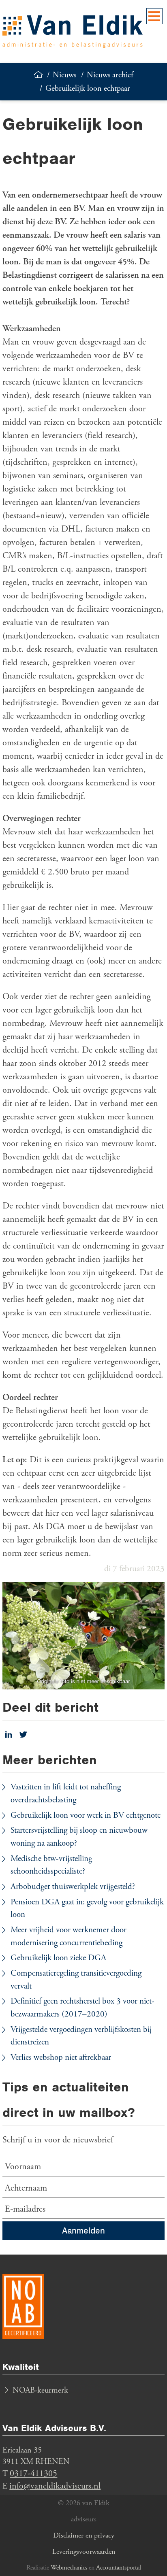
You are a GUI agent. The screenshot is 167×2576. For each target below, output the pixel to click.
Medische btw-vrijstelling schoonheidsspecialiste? (51, 1865)
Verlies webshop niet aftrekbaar (61, 2057)
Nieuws (64, 75)
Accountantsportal (119, 2568)
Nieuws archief (110, 75)
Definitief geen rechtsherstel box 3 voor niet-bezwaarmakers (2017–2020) (82, 2008)
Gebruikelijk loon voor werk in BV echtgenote (86, 1815)
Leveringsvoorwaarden (84, 2552)
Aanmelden (83, 2230)
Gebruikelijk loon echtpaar (88, 88)
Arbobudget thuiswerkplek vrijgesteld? (73, 1887)
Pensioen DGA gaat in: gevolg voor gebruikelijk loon (87, 1908)
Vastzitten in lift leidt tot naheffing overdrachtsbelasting (66, 1793)
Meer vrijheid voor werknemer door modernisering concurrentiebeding (69, 1936)
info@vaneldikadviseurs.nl (55, 2486)
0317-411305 (33, 2474)
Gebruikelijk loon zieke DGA (58, 1958)
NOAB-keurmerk (40, 2390)
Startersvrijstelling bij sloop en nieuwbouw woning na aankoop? (79, 1837)
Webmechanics (69, 2568)
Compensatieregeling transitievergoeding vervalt (76, 1980)
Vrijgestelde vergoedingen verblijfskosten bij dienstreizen (81, 2036)
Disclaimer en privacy (84, 2535)
